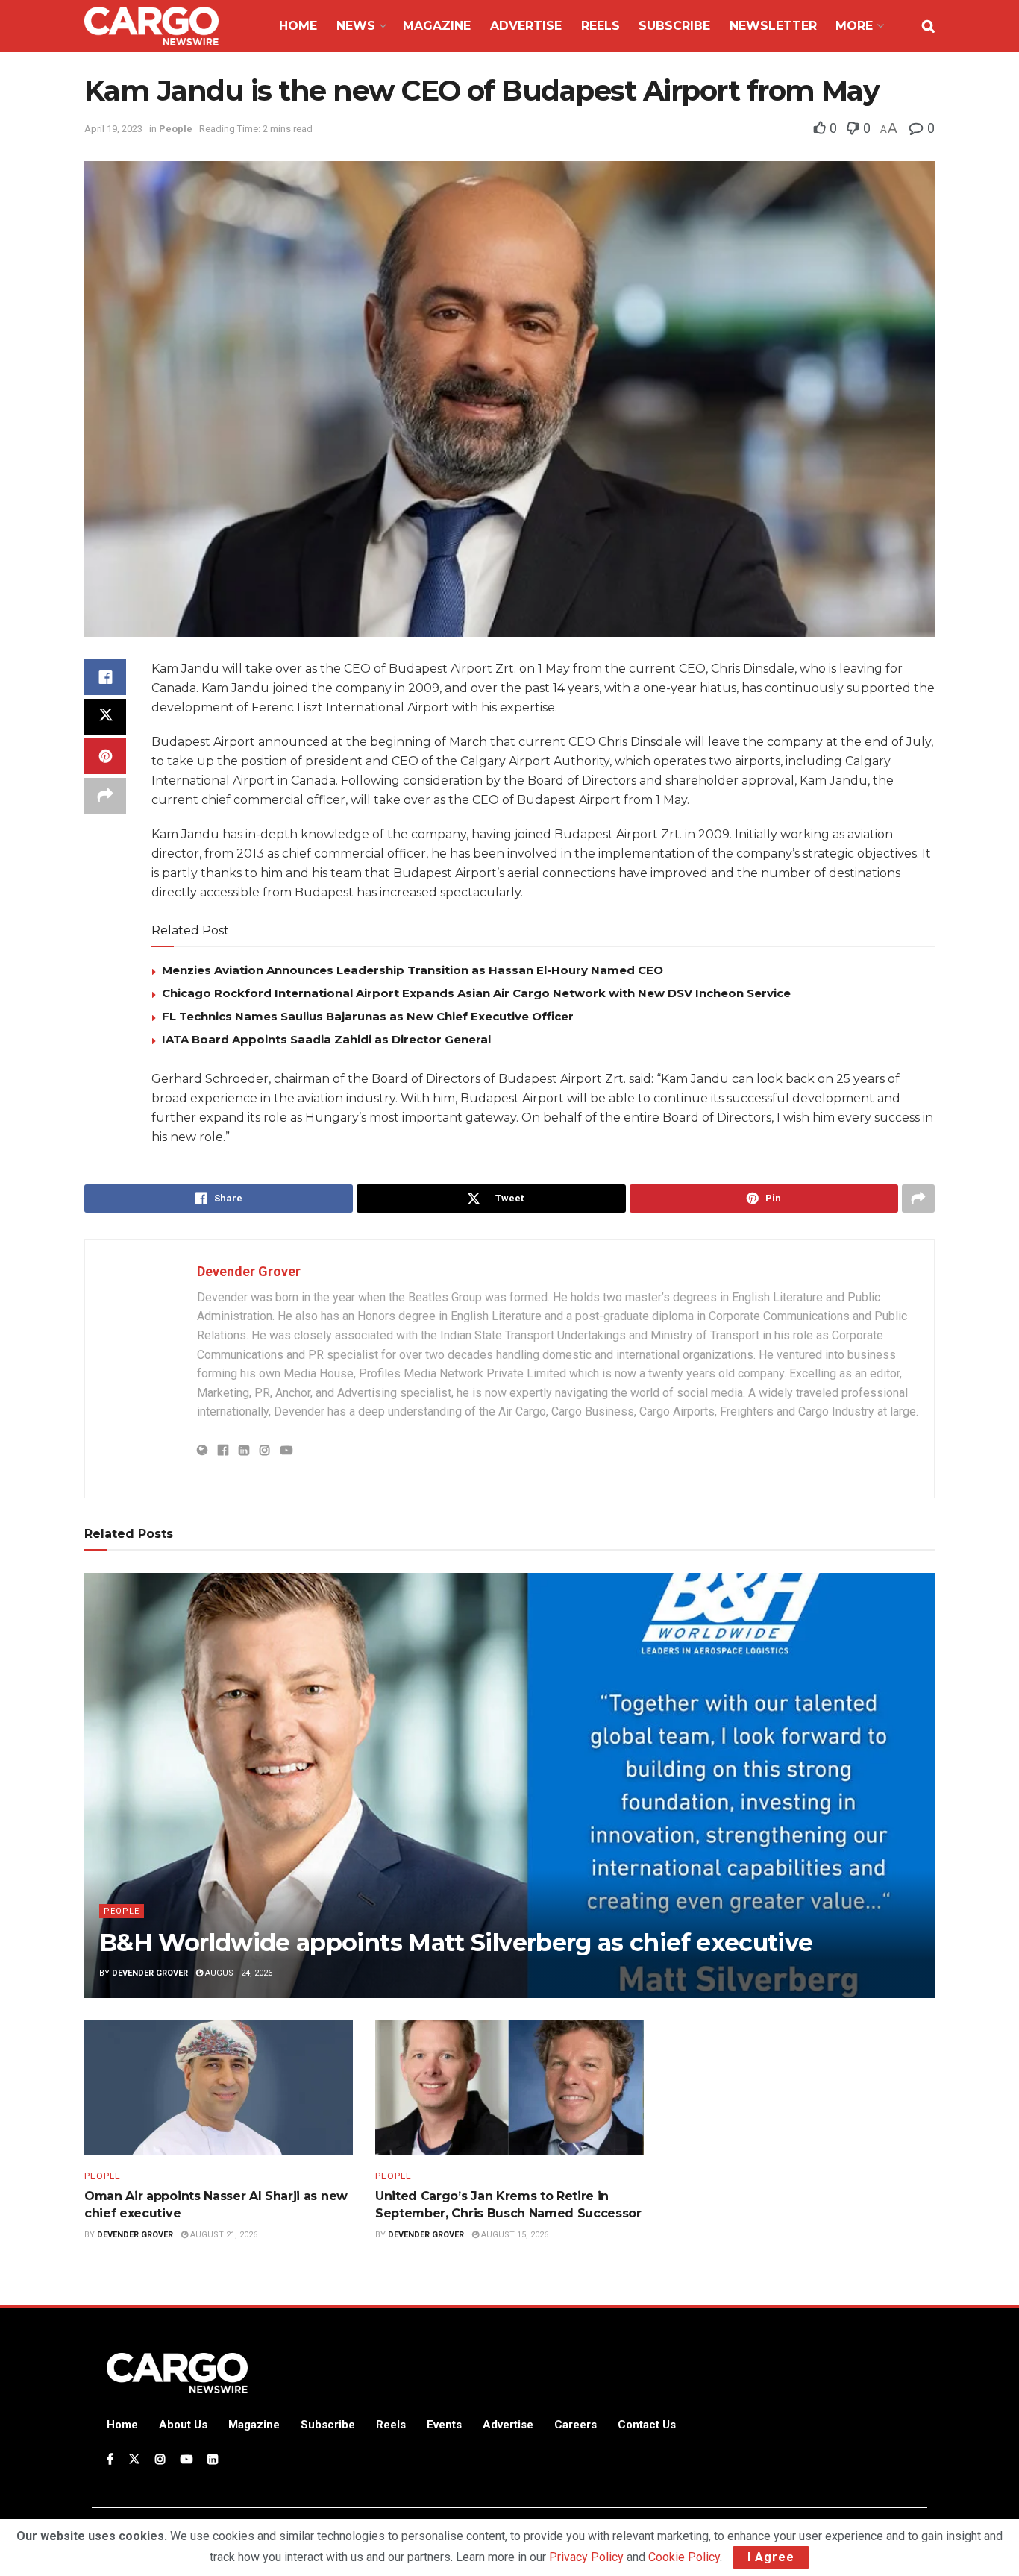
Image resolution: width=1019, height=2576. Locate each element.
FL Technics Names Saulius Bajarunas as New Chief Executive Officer (368, 1016)
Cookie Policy (684, 2557)
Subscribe (674, 26)
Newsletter (773, 26)
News (356, 26)
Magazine (437, 26)
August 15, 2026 (514, 2235)
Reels (601, 26)
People (176, 129)
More (854, 26)
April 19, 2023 (113, 129)
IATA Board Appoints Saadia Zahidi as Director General (326, 1039)
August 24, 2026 (238, 1973)
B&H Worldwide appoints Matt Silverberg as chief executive (456, 1942)
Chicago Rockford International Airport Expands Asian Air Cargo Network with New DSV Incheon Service (476, 993)
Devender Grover (249, 1271)
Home (298, 26)
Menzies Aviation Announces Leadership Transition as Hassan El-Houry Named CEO (413, 970)
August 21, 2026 (223, 2235)
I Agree (771, 2557)
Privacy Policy (586, 2557)
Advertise (526, 26)
